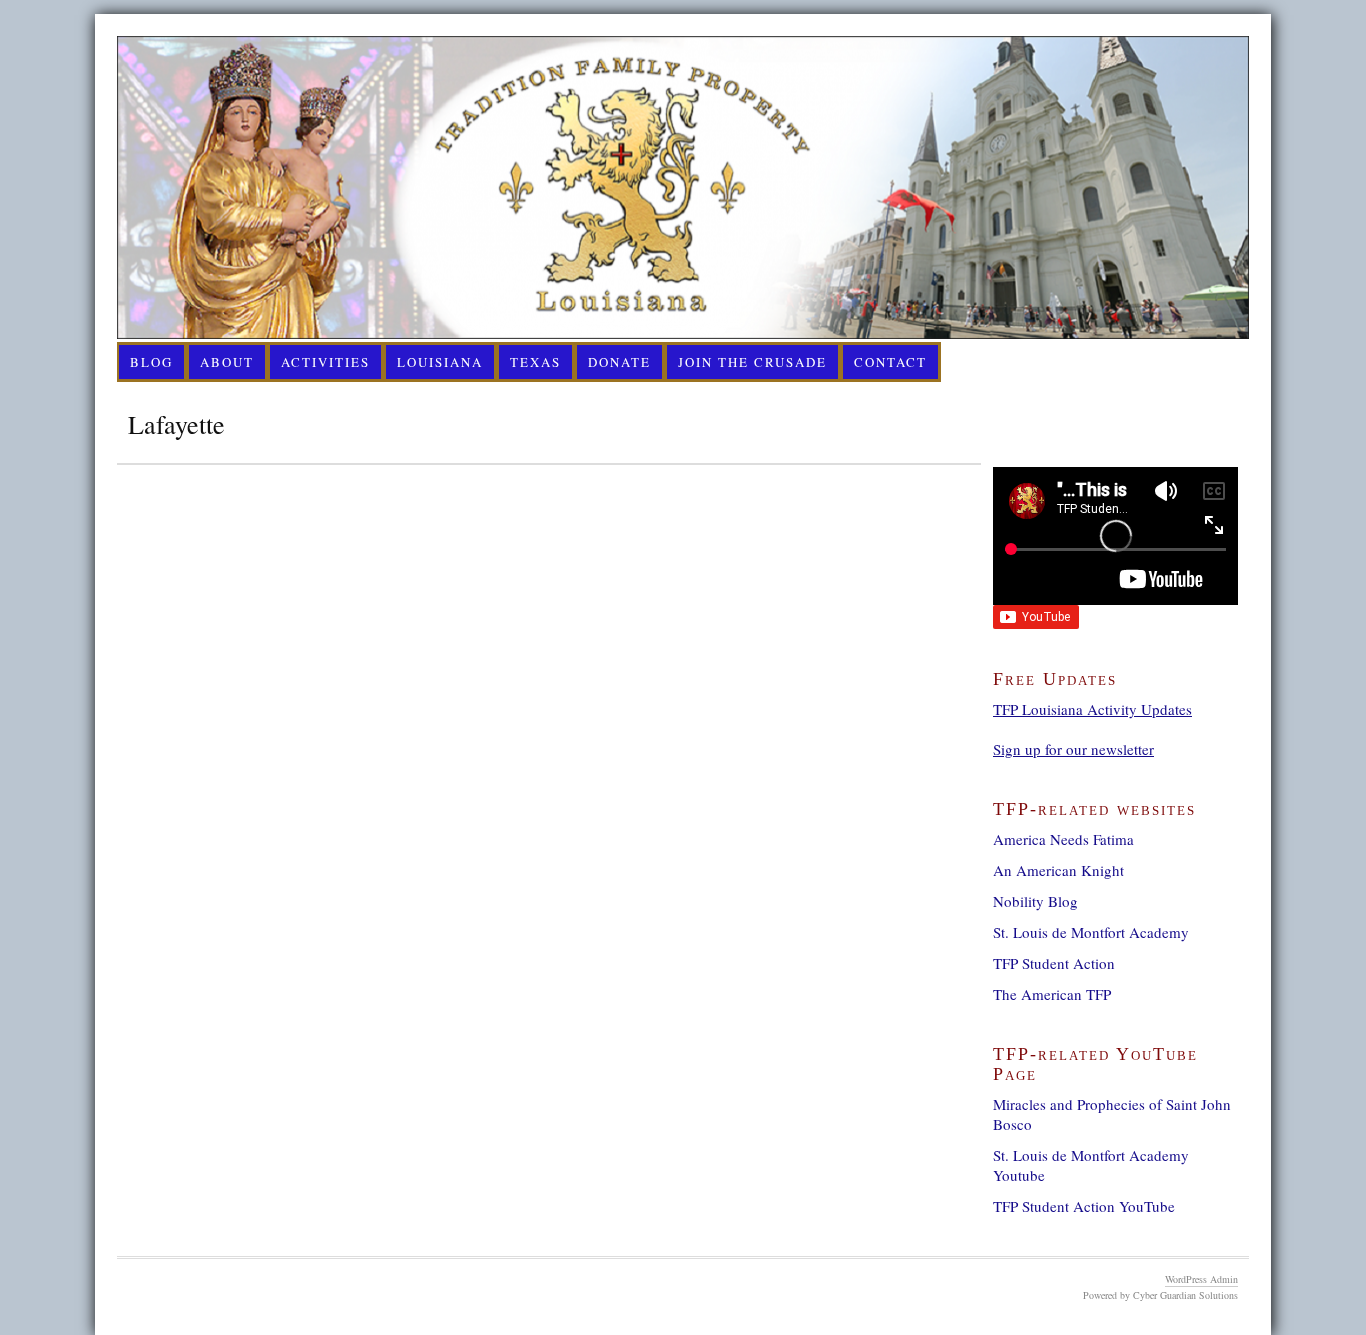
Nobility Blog (1035, 901)
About (227, 362)
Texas (535, 362)
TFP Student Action (1054, 963)
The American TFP (1052, 994)
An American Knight (1058, 870)
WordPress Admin (1201, 1279)
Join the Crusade (752, 362)
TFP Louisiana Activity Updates (1092, 709)
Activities (325, 362)
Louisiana (440, 362)
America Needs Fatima (1063, 839)
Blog (151, 362)
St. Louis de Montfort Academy (1091, 932)
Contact (890, 362)
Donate (619, 362)
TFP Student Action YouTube (1084, 1206)
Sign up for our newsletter (1073, 749)
